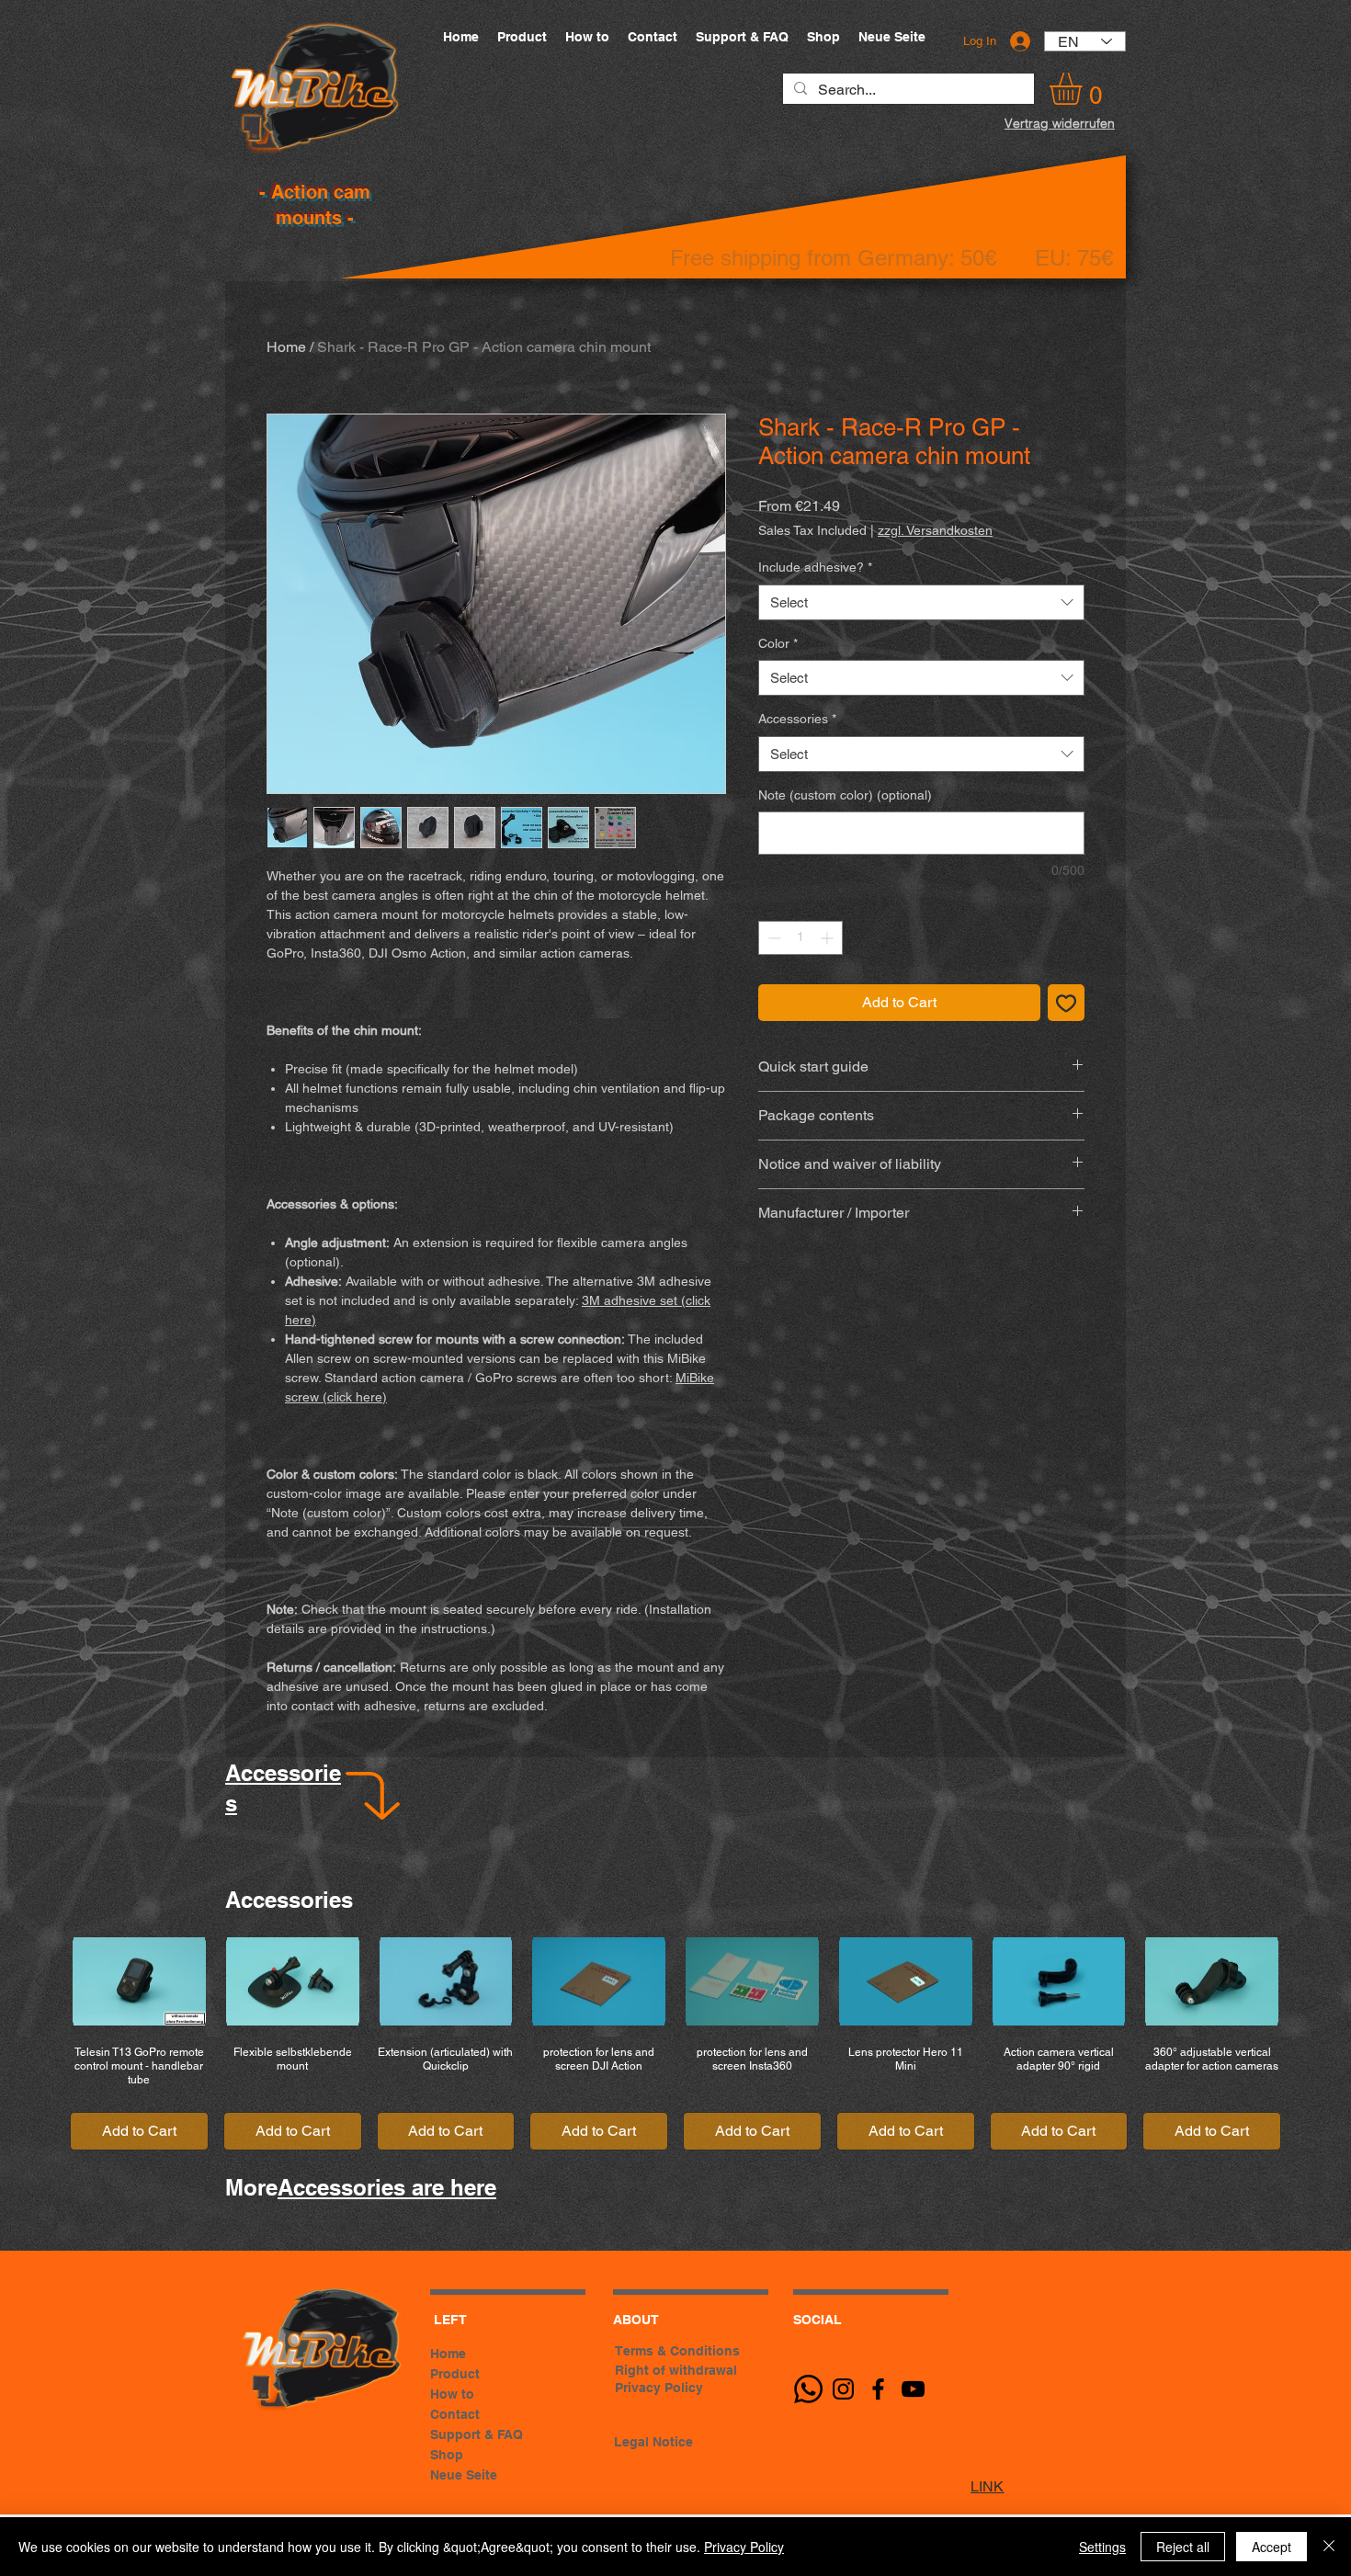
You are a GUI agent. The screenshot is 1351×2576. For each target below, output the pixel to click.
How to (452, 2394)
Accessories (797, 719)
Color (778, 643)
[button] (1084, 89)
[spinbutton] (800, 938)
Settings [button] (1102, 2547)
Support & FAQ (477, 2434)
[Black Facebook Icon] (878, 2389)
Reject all (1183, 2547)
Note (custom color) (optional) (845, 795)
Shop (447, 2455)
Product (455, 2374)
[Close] (1329, 2547)
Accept (1272, 2547)
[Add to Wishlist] (1066, 1003)
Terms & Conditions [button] (677, 2351)
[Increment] (829, 938)
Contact (455, 2414)
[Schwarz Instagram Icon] (843, 2389)
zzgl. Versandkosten (935, 530)
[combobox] (921, 602)
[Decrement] (772, 938)
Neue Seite (464, 2475)
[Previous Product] (39, 1980)
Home (286, 347)
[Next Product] (1312, 1980)
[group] (675, 2044)
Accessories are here (387, 2187)
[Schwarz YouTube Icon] (913, 2389)
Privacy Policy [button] (659, 2388)
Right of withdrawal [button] (676, 2370)
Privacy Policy (744, 2547)
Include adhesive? (815, 567)
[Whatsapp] (808, 2389)
